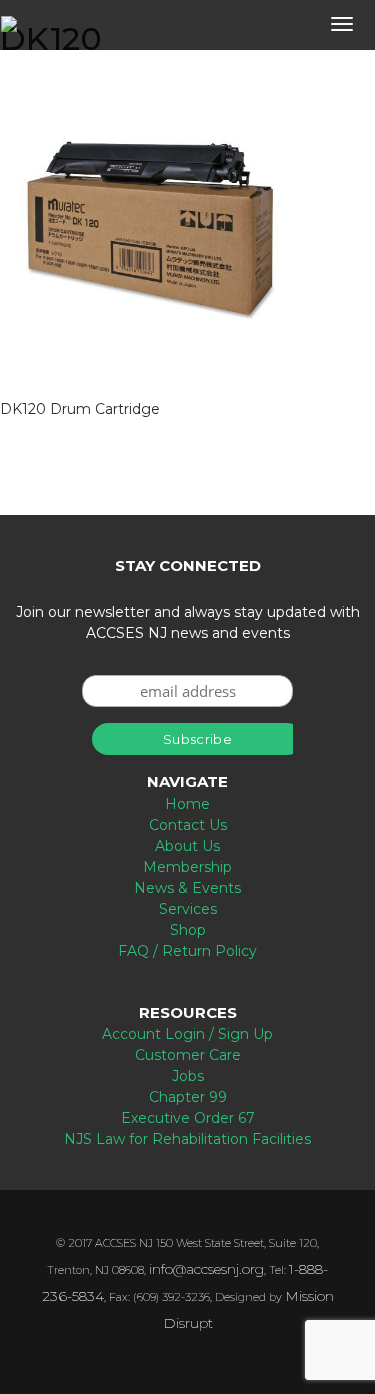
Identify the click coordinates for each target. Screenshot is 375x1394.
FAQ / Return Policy (187, 951)
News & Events (187, 888)
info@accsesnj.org (206, 1269)
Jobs (188, 1076)
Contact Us (188, 825)
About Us (187, 846)
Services (188, 909)
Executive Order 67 (188, 1118)
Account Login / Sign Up (187, 1034)
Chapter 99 (188, 1097)
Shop (188, 930)
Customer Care (188, 1055)
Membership (187, 867)
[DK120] (150, 227)
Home (187, 804)
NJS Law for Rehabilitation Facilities (187, 1139)
